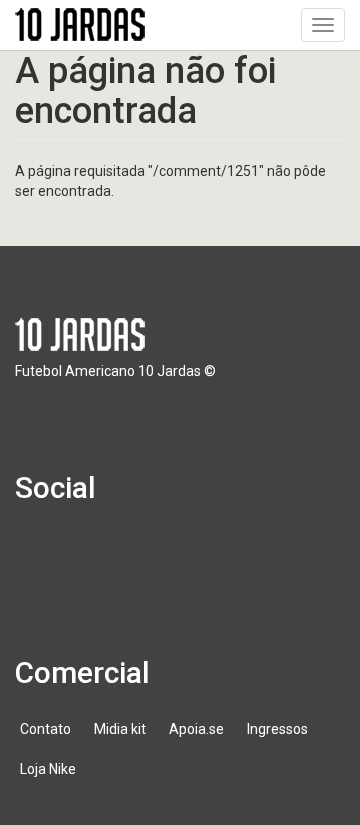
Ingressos (277, 729)
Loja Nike (48, 769)
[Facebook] (42, 554)
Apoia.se (196, 729)
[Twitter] (99, 554)
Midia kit (120, 729)
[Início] (80, 24)
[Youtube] (156, 554)
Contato (45, 729)
